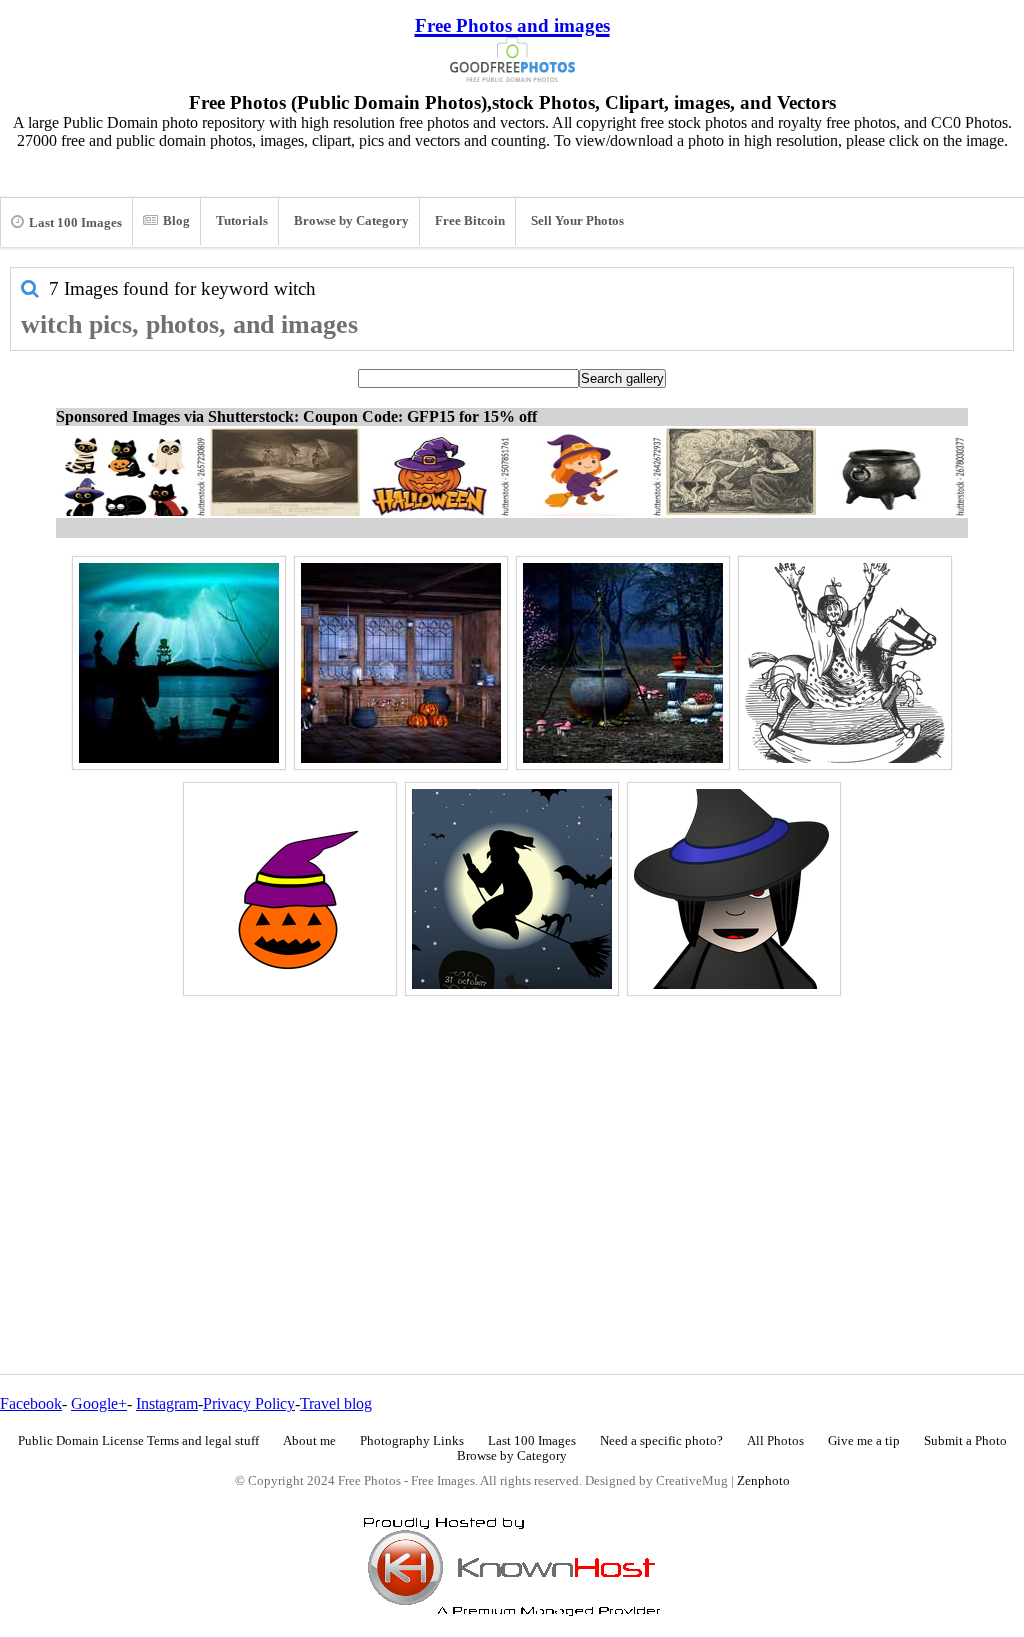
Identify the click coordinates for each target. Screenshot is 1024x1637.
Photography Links (412, 1441)
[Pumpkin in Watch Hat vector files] (290, 889)
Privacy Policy (249, 1403)
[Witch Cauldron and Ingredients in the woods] (623, 663)
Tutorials (242, 221)
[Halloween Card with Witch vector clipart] (512, 889)
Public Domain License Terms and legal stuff (138, 1441)
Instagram (167, 1403)
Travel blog (336, 1403)
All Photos (775, 1441)
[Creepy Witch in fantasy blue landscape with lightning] (179, 663)
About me (309, 1441)
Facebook (31, 1403)
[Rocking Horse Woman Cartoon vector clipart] (845, 663)
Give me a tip (864, 1441)
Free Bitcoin (470, 221)
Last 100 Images (75, 223)
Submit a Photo (965, 1441)
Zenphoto (763, 1481)
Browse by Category (351, 221)
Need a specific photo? (661, 1441)
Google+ (99, 1403)
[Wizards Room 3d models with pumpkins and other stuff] (401, 663)
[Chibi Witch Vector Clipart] (734, 889)
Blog (176, 221)
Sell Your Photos (577, 221)
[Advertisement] (512, 1142)
